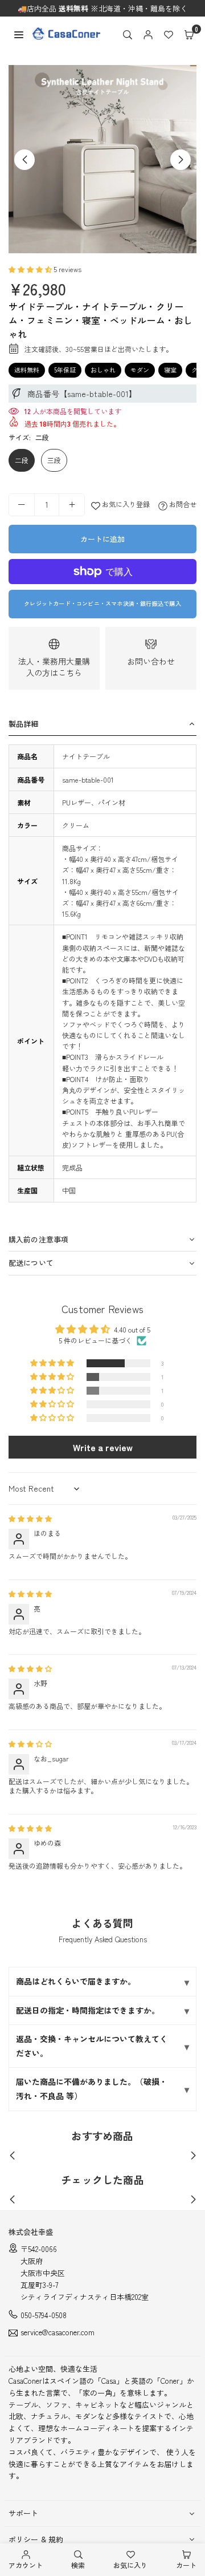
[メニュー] (19, 33)
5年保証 (65, 370)
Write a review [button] (103, 1447)
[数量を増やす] (72, 505)
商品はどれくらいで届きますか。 (76, 1981)
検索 (78, 2565)
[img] (30, 1518)
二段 (22, 460)
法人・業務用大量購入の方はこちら (54, 667)
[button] (189, 34)
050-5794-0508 (44, 2315)
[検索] (128, 34)
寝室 (170, 370)
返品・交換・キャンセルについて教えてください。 (92, 2046)
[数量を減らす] (22, 505)
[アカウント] (148, 34)
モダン (140, 370)
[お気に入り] (169, 34)
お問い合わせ (151, 661)
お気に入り (130, 2565)
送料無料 (27, 370)
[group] (102, 159)
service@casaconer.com (58, 2333)
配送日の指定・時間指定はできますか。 (88, 2010)
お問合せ (182, 504)
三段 (54, 460)
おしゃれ (103, 370)
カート (186, 2565)
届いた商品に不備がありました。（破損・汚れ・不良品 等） (92, 2089)
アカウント (26, 2565)
